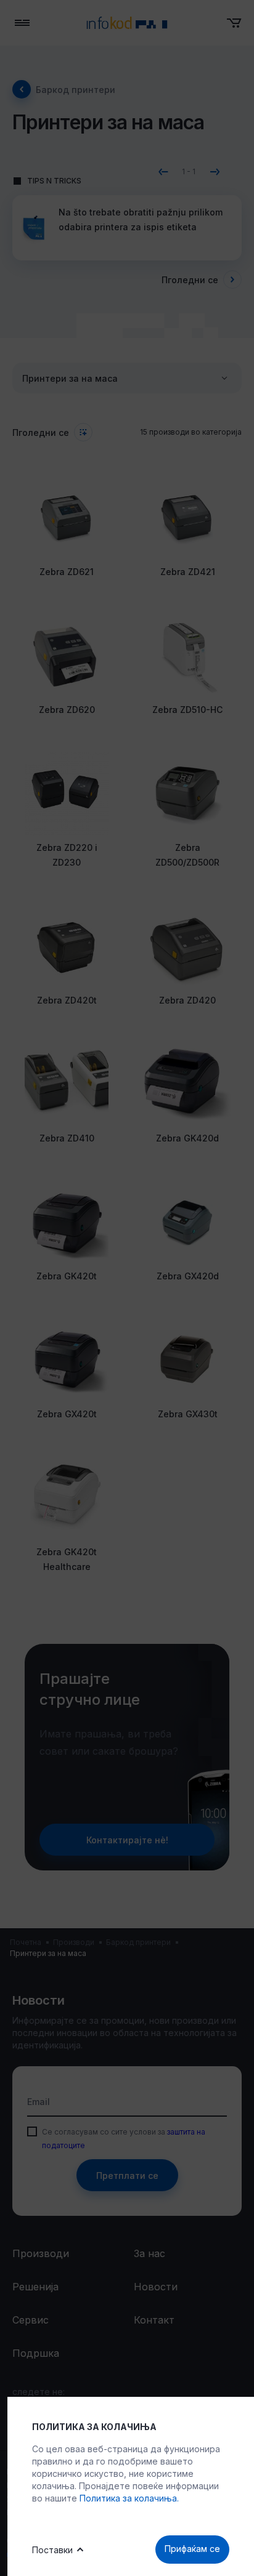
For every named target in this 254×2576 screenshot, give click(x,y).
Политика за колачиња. (129, 2498)
